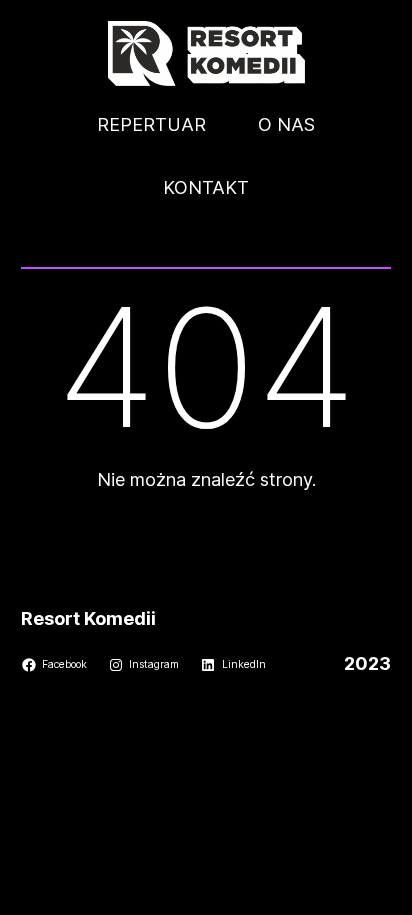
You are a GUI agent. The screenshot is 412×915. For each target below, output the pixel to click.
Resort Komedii (88, 618)
